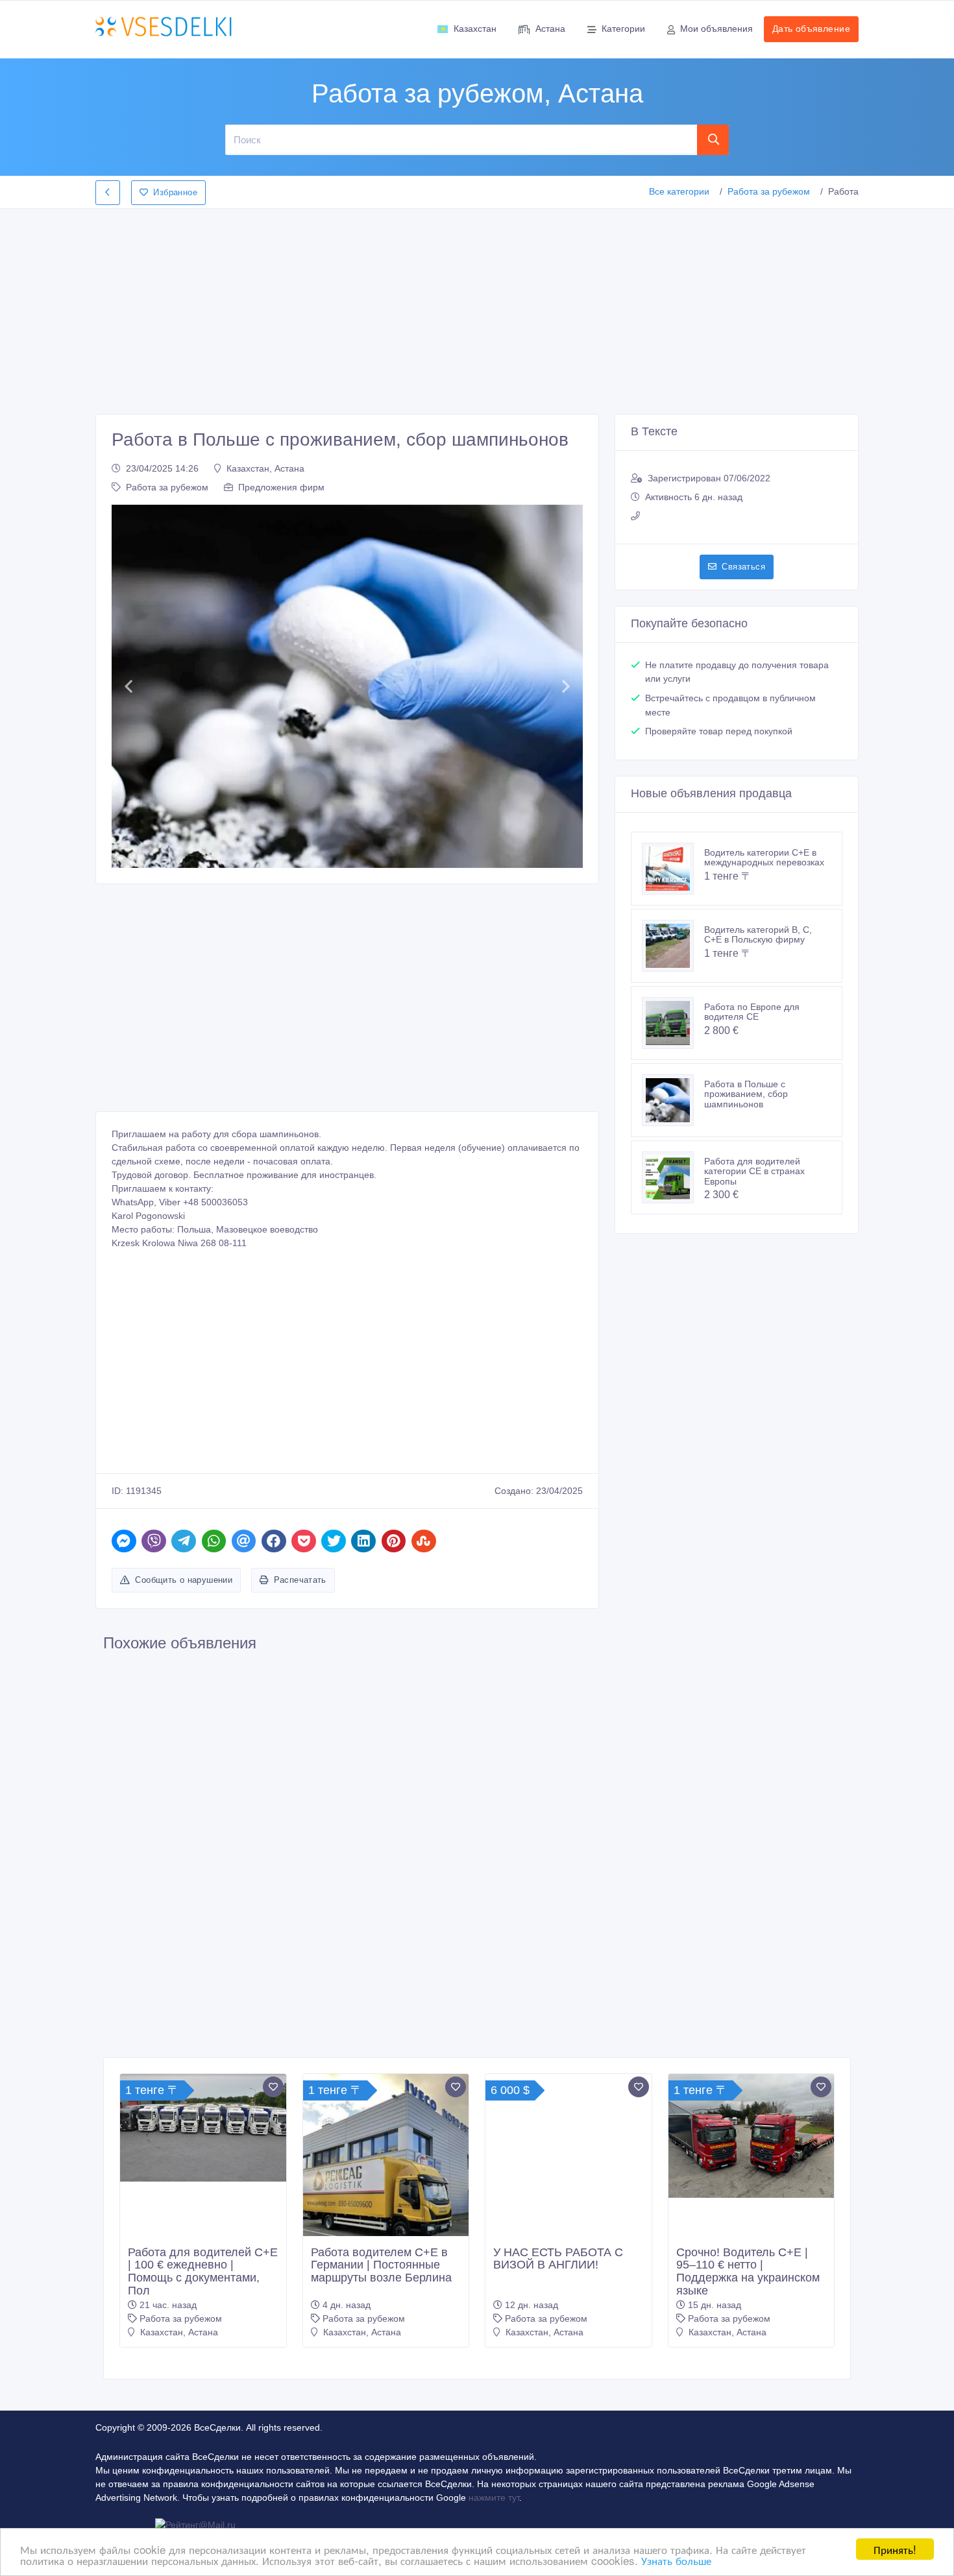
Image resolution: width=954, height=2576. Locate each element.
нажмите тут (494, 2498)
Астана (550, 29)
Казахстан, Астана (265, 468)
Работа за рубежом (769, 191)
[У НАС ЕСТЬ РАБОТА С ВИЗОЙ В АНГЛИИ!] (569, 2157)
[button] (128, 686)
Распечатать (300, 1580)
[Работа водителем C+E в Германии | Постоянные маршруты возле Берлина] (386, 2171)
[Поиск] (713, 139)
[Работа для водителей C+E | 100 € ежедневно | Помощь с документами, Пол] (203, 2128)
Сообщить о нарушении (184, 1580)
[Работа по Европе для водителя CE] (673, 1023)
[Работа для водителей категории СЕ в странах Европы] (673, 1177)
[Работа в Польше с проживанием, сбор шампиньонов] (673, 1100)
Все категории (679, 191)
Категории (623, 29)
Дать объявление (811, 29)
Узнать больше (676, 2560)
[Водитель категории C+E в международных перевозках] (673, 869)
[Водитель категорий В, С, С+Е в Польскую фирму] (673, 946)
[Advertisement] (477, 307)
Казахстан (475, 29)
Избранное (175, 192)
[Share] (124, 1541)
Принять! (895, 2549)
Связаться (743, 567)
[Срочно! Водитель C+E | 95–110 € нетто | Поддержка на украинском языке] (752, 2136)
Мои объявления (716, 29)
